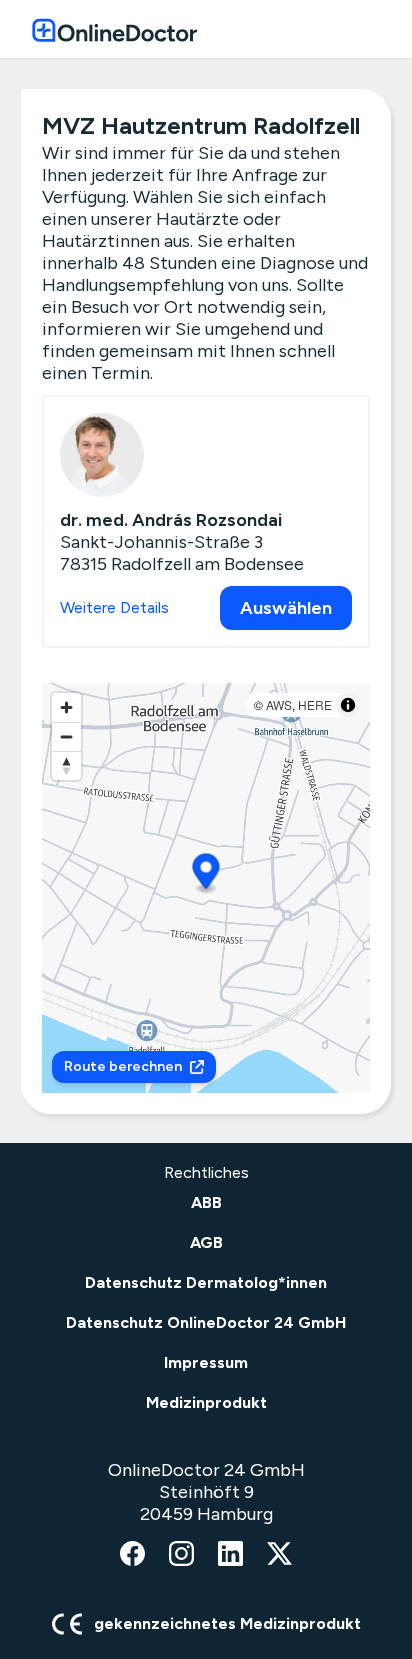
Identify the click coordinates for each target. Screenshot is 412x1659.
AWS (279, 704)
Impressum (206, 1362)
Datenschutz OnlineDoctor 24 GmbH (206, 1322)
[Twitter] (279, 1555)
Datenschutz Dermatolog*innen (206, 1282)
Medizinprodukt (206, 1402)
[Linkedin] (230, 1555)
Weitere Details (114, 607)
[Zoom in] (66, 707)
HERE (315, 704)
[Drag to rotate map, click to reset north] (66, 765)
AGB (206, 1242)
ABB (206, 1202)
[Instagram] (181, 1555)
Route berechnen (123, 1066)
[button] (206, 874)
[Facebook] (132, 1555)
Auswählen (286, 608)
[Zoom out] (66, 736)
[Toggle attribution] (348, 705)
